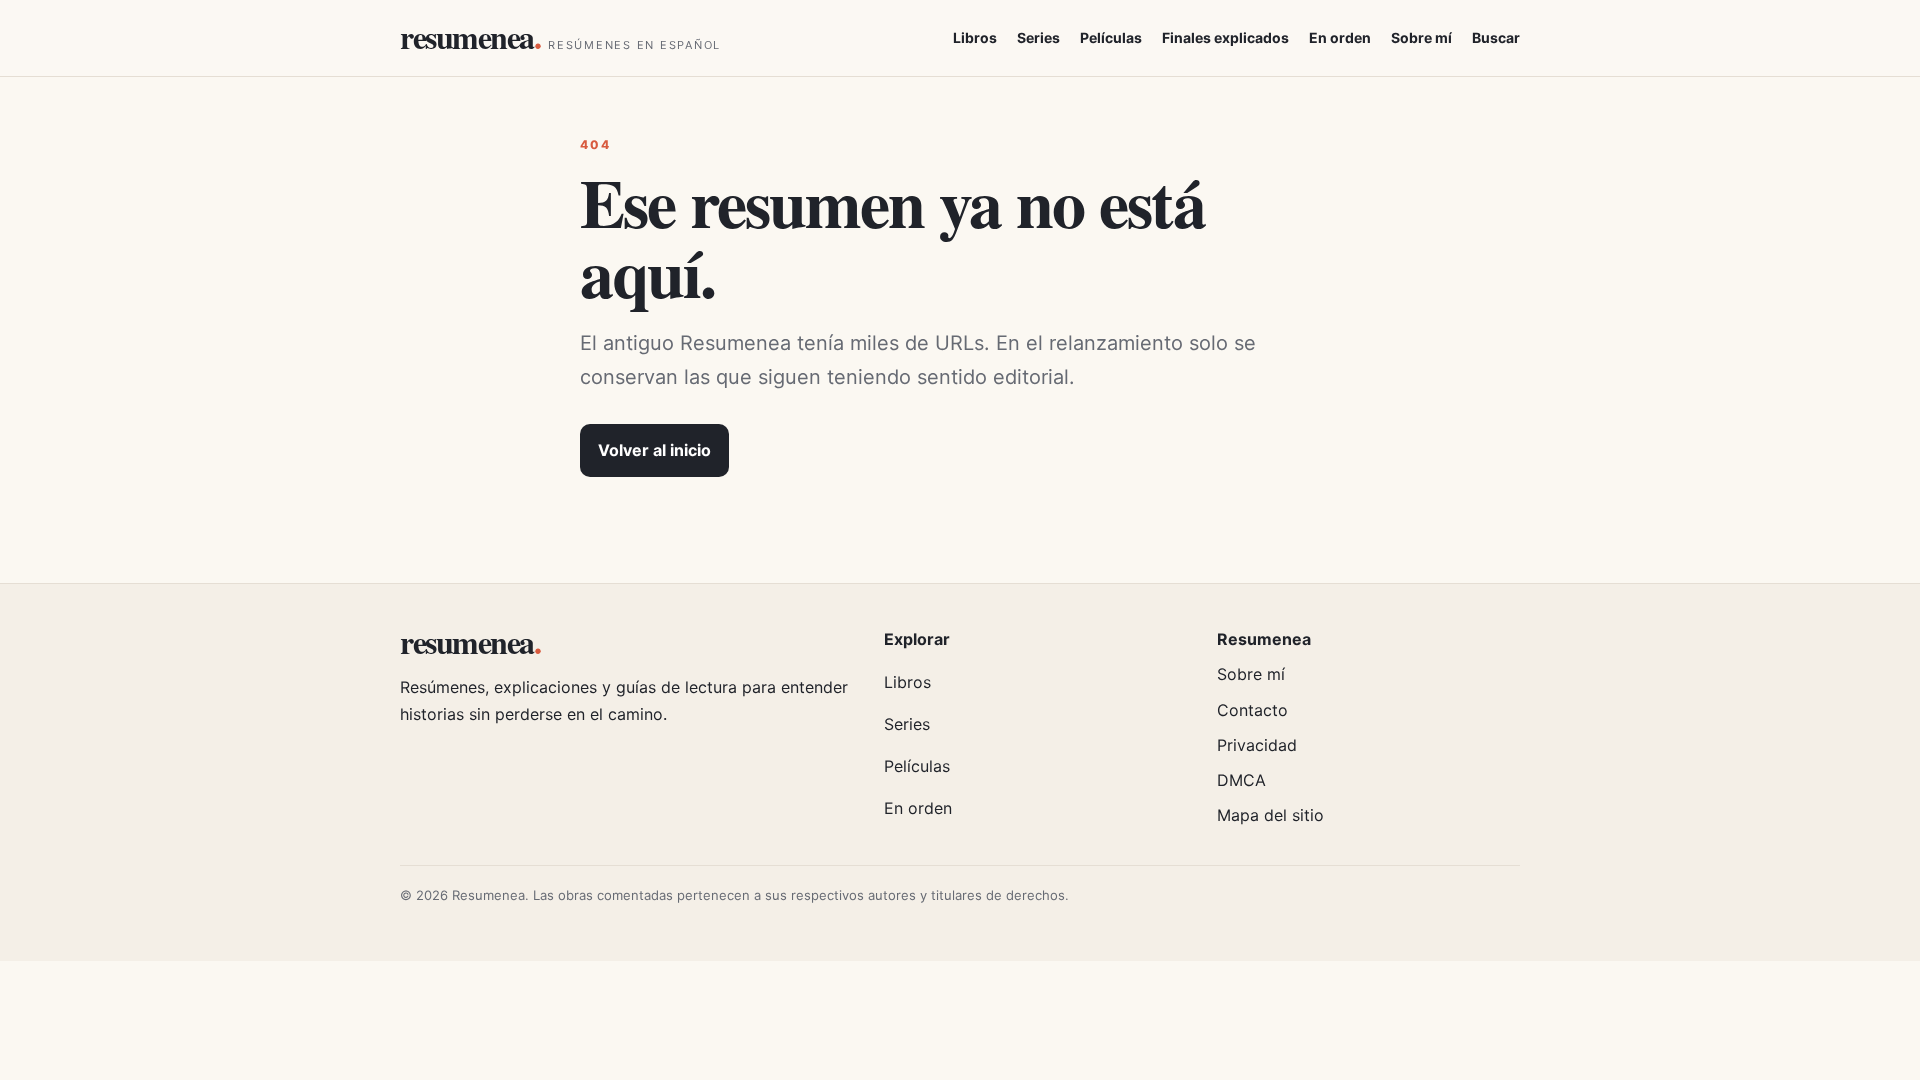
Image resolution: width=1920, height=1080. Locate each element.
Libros (975, 37)
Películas (1111, 37)
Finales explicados (1225, 37)
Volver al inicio (654, 450)
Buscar (1496, 37)
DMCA (1241, 780)
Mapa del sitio (1270, 815)
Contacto (1252, 710)
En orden (1340, 37)
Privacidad (1257, 745)
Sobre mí (1421, 37)
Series (1038, 37)
